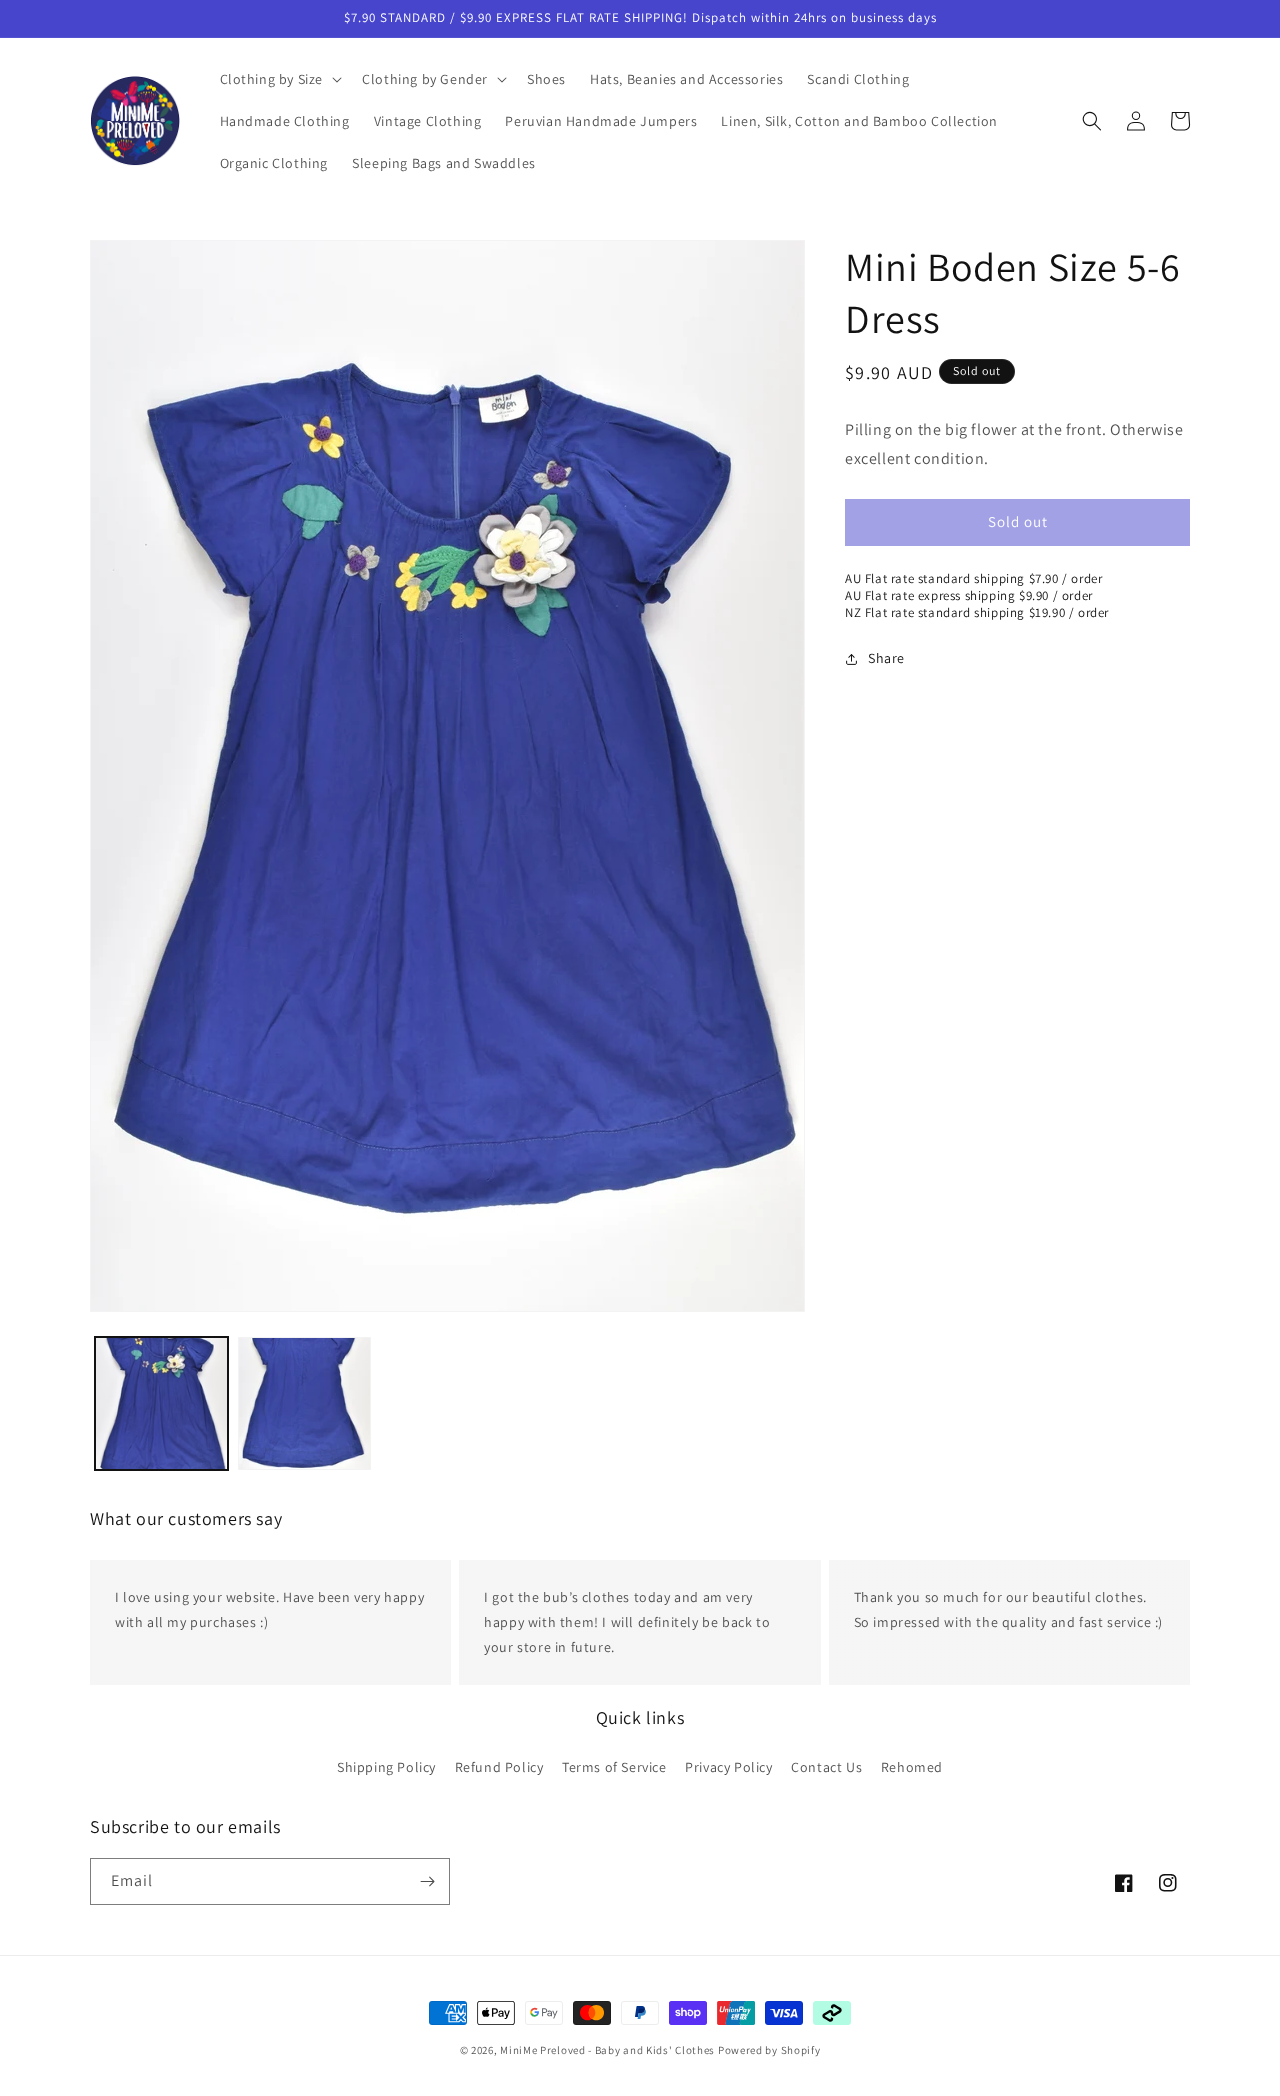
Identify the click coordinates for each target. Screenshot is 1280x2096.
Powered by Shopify (769, 2050)
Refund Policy (499, 1766)
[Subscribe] (427, 1881)
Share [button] (886, 658)
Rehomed (912, 1766)
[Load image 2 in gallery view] (304, 1403)
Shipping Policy (386, 1766)
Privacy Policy (728, 1766)
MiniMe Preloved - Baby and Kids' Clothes (607, 2050)
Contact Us (826, 1766)
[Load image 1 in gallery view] (161, 1403)
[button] (279, 79)
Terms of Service (614, 1766)
